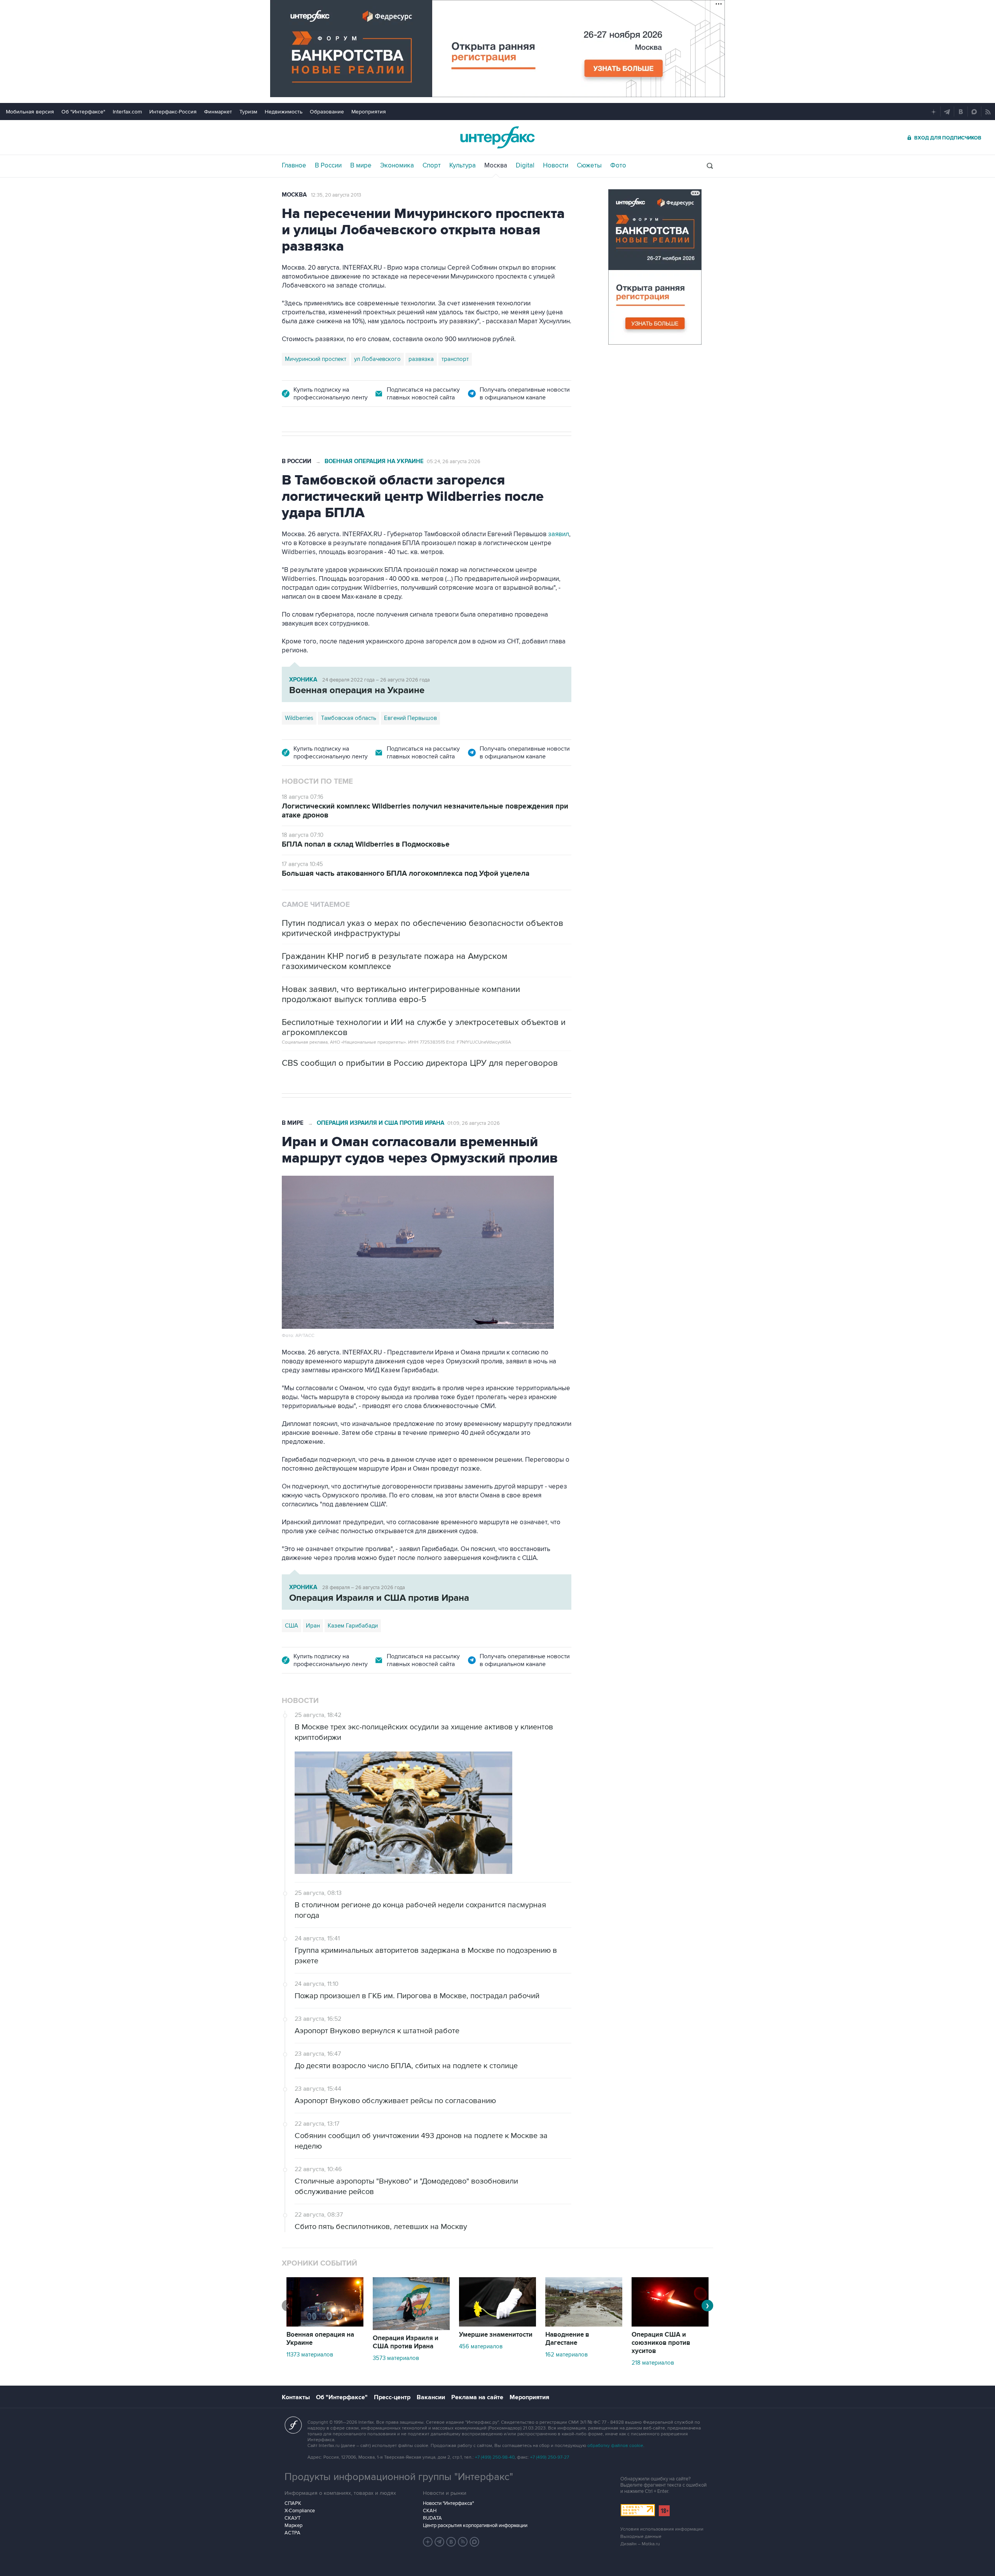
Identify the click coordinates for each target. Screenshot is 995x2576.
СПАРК (293, 2503)
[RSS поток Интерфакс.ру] (463, 2542)
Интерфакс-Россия (173, 112)
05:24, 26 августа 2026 (454, 462)
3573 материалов (396, 2358)
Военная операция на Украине (374, 461)
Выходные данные (641, 2537)
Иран (313, 1626)
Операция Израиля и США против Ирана (381, 1123)
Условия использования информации (662, 2529)
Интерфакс (497, 137)
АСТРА (292, 2533)
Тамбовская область (349, 718)
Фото (618, 166)
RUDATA (432, 2518)
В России (328, 166)
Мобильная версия (30, 112)
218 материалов (653, 2363)
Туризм (248, 112)
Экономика (397, 166)
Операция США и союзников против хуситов (661, 2343)
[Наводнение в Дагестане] (584, 2325)
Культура (463, 166)
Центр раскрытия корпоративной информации (475, 2525)
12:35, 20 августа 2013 (336, 195)
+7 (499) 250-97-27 (550, 2457)
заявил (559, 534)
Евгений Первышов (410, 718)
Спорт (432, 166)
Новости (556, 166)
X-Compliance (300, 2511)
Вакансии (431, 2397)
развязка (421, 359)
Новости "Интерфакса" (448, 2503)
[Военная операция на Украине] (325, 2325)
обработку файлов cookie (615, 2446)
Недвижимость (284, 112)
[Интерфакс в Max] (475, 2542)
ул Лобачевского (377, 359)
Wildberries (299, 718)
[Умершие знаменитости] (497, 2325)
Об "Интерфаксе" (83, 112)
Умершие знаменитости (496, 2335)
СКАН (430, 2511)
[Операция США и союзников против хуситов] (670, 2325)
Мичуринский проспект (316, 359)
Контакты (296, 2397)
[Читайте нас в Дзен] (428, 2542)
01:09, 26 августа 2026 (474, 1123)
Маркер (293, 2525)
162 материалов (566, 2355)
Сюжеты (589, 166)
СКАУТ (292, 2518)
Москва (496, 166)
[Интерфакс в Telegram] (440, 2542)
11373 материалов (310, 2355)
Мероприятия (369, 112)
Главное (294, 166)
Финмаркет (218, 112)
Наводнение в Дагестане (567, 2339)
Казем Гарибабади (353, 1626)
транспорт (455, 359)
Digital (525, 166)
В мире (361, 166)
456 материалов (481, 2346)
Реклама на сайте (477, 2397)
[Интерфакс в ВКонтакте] (451, 2542)
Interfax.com (127, 112)
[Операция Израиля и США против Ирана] (411, 2328)
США (292, 1626)
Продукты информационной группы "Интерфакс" (399, 2477)
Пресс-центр (392, 2397)
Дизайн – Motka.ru (640, 2544)
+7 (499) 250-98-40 (495, 2457)
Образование (327, 112)
